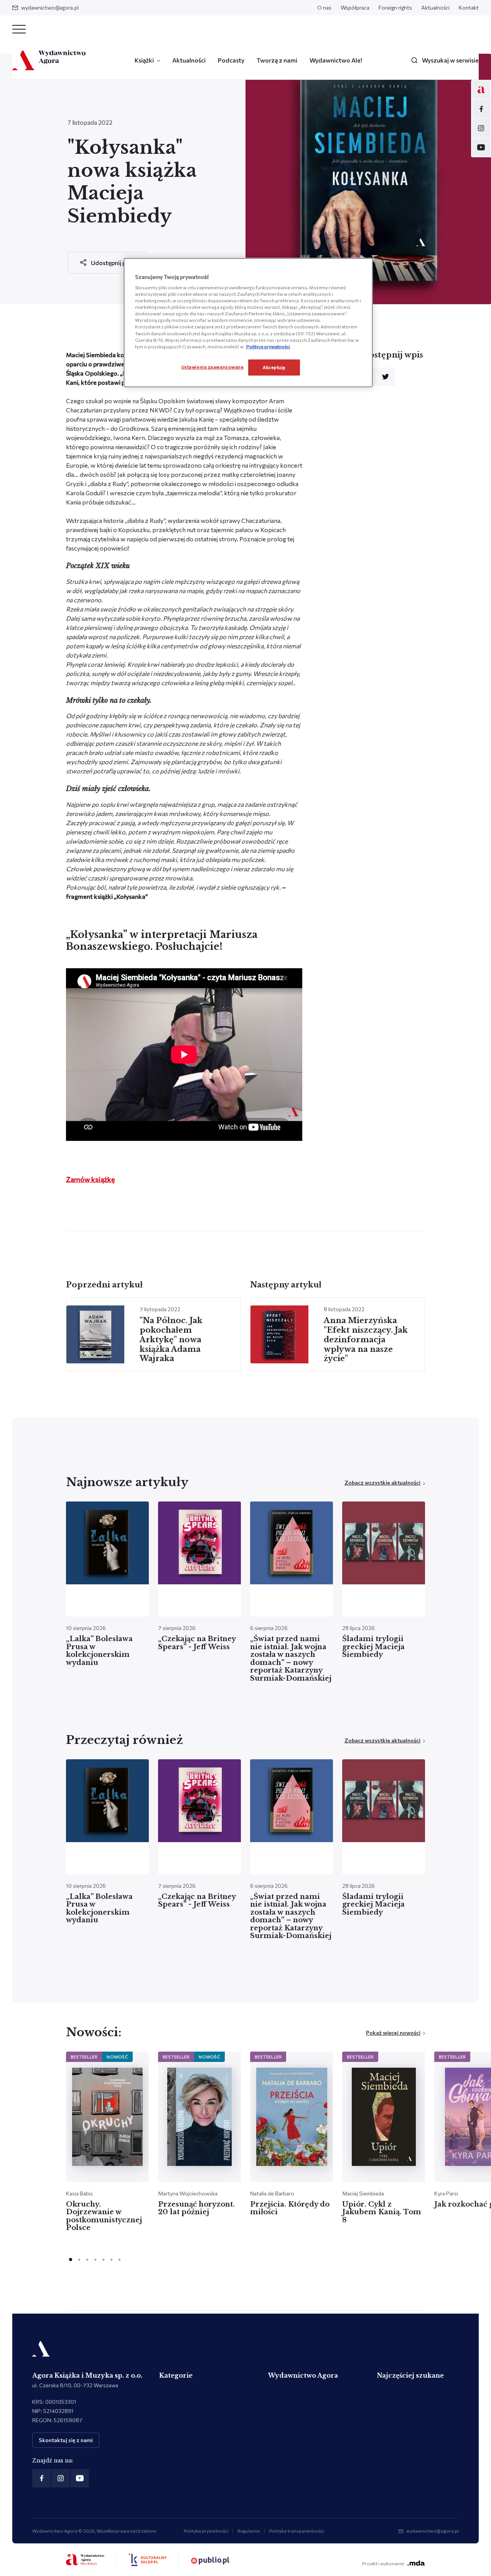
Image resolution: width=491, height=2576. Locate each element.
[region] (248, 323)
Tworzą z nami (277, 60)
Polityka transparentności (297, 2531)
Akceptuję (274, 367)
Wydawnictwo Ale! (336, 60)
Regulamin (249, 2531)
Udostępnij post (113, 263)
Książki (144, 60)
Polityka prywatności (206, 2531)
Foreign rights (395, 7)
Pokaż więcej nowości (393, 2033)
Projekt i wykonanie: (383, 2563)
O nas (324, 7)
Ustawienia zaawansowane (213, 367)
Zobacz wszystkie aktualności (382, 1482)
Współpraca (355, 7)
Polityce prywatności (268, 346)
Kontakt (469, 7)
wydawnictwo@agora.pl (50, 7)
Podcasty (231, 60)
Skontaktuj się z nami (66, 2440)
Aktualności (435, 7)
